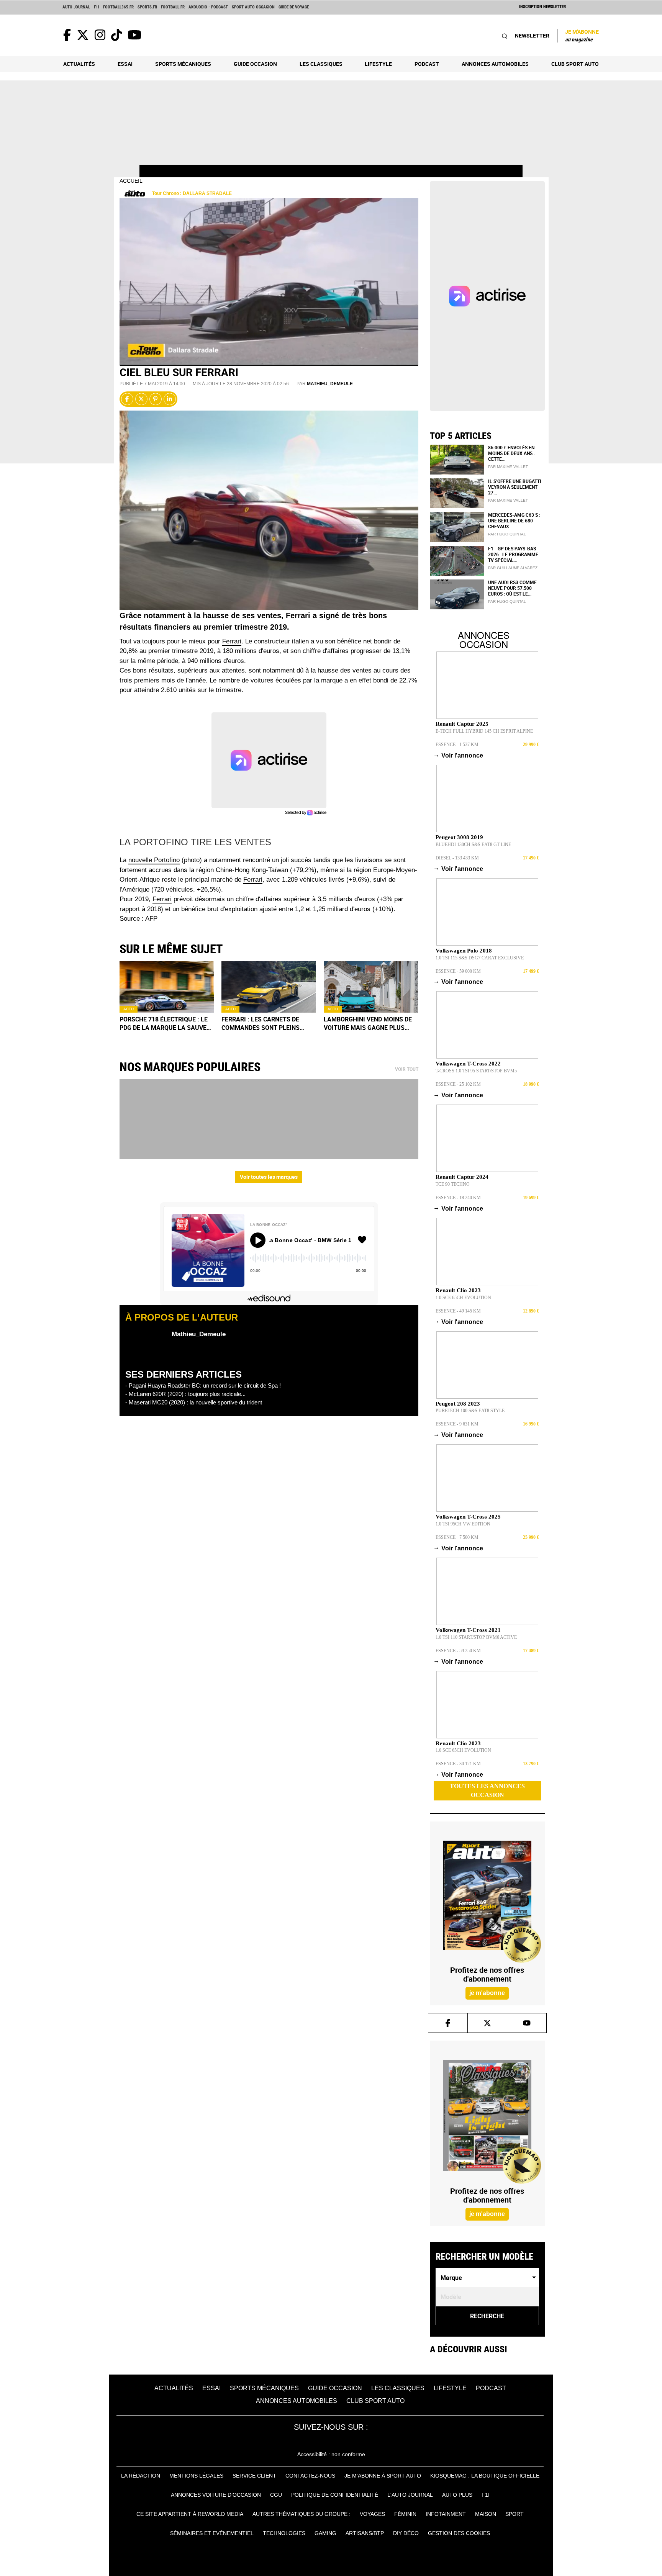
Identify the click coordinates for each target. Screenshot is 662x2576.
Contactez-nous (310, 2476)
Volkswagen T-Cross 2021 (468, 1630)
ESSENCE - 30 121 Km (458, 1764)
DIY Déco (406, 2533)
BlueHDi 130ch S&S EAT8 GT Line (473, 844)
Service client (254, 2476)
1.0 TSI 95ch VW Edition (463, 1524)
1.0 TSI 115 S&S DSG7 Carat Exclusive (480, 958)
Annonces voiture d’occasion (216, 2495)
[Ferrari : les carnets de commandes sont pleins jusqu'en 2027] (269, 987)
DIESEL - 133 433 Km (457, 858)
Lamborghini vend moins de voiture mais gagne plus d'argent (368, 1024)
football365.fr (118, 7)
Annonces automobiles (495, 64)
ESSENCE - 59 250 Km (458, 1651)
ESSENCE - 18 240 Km (458, 1198)
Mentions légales (196, 2476)
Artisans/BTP (365, 2533)
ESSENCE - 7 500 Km (457, 1537)
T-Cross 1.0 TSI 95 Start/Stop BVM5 (476, 1071)
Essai (125, 64)
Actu (129, 1009)
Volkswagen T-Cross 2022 (468, 1064)
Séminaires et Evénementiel (212, 2533)
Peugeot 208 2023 (458, 1404)
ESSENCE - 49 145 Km (458, 1311)
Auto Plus (457, 2495)
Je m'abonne (582, 35)
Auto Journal (76, 7)
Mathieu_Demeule (330, 384)
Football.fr (173, 7)
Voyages (372, 2514)
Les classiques (321, 64)
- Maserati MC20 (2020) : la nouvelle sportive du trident (194, 1402)
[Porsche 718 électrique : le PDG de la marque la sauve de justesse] (167, 987)
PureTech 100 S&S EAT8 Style (470, 1411)
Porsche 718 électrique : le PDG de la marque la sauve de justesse (164, 1024)
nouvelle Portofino (154, 860)
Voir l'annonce (459, 755)
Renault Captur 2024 (462, 1177)
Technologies (284, 2533)
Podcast (427, 64)
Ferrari (232, 641)
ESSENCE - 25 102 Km (458, 1084)
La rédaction (141, 2476)
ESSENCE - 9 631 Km (457, 1424)
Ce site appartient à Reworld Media (190, 2514)
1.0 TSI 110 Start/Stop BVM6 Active (476, 1637)
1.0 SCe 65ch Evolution (463, 1298)
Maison (486, 2514)
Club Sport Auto (575, 64)
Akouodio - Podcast (208, 7)
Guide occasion (255, 64)
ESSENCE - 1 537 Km (457, 745)
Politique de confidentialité (335, 2495)
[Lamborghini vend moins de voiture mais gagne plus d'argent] (371, 987)
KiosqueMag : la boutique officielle (485, 2476)
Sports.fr (147, 7)
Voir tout (407, 1069)
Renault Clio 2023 (458, 1290)
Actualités (79, 64)
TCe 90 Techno (453, 1184)
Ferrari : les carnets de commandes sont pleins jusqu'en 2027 (261, 1024)
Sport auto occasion (253, 7)
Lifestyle (378, 64)
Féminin (405, 2514)
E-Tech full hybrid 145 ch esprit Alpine (484, 731)
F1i (97, 7)
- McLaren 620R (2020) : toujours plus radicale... (185, 1394)
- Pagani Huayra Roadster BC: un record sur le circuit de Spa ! (203, 1385)
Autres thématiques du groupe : (302, 2514)
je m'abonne (487, 1993)
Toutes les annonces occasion (487, 1790)
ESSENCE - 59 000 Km (458, 971)
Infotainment (446, 2514)
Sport (515, 2514)
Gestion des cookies (459, 2533)
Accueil (131, 181)
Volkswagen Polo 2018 (464, 951)
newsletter (532, 35)
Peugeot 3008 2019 (459, 837)
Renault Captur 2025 (462, 724)
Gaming (325, 2533)
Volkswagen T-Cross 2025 (468, 1517)
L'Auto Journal (410, 2495)
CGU (276, 2495)
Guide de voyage (294, 7)
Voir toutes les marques (269, 1177)
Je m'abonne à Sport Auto (383, 2476)
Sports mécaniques (183, 64)
